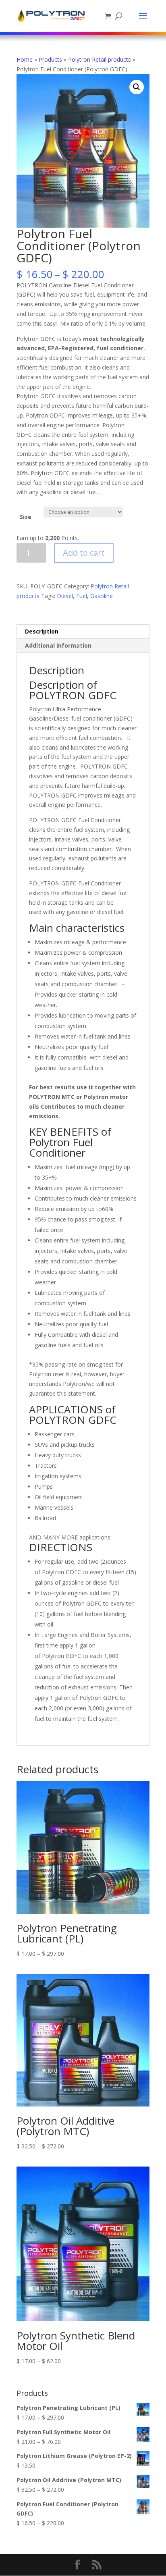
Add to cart (84, 553)
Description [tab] (42, 631)
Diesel (65, 596)
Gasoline (102, 596)
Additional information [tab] (58, 645)
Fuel (82, 596)
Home (25, 59)
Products (50, 59)
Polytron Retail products (100, 59)
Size (26, 517)
